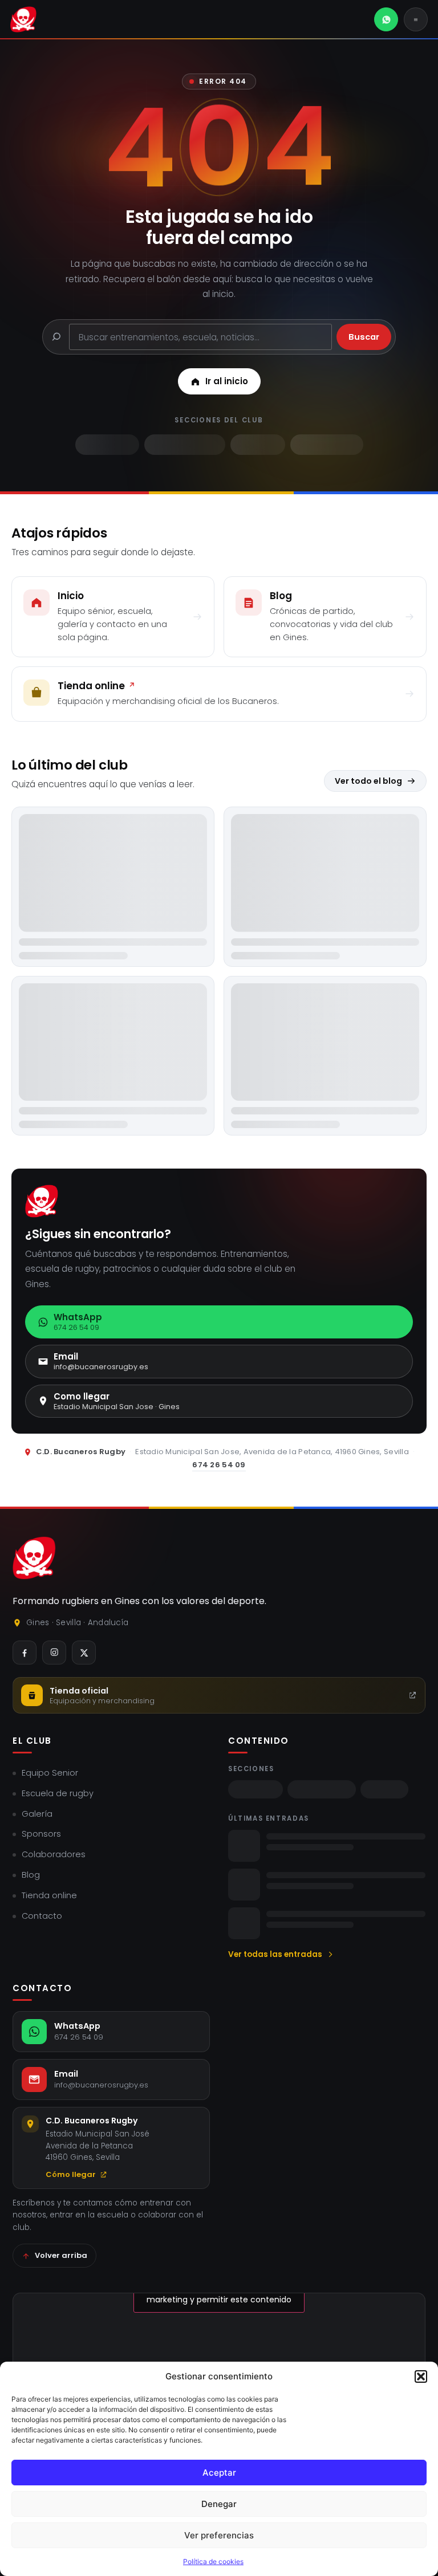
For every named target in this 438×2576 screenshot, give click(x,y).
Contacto (42, 1916)
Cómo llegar (71, 2174)
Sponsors (41, 1834)
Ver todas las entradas (275, 1954)
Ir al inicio (227, 381)
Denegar (219, 2504)
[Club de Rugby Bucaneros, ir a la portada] (23, 19)
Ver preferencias (219, 2535)
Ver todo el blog (368, 781)
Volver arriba (61, 2255)
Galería (37, 1814)
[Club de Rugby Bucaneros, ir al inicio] (34, 1558)
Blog (31, 1875)
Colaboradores (54, 1854)
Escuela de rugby (58, 1793)
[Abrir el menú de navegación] (416, 19)
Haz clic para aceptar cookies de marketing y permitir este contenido (219, 2293)
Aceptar (219, 2473)
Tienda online (49, 1895)
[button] (421, 2376)
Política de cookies (213, 2561)
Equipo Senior (50, 1773)
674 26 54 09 (219, 1465)
